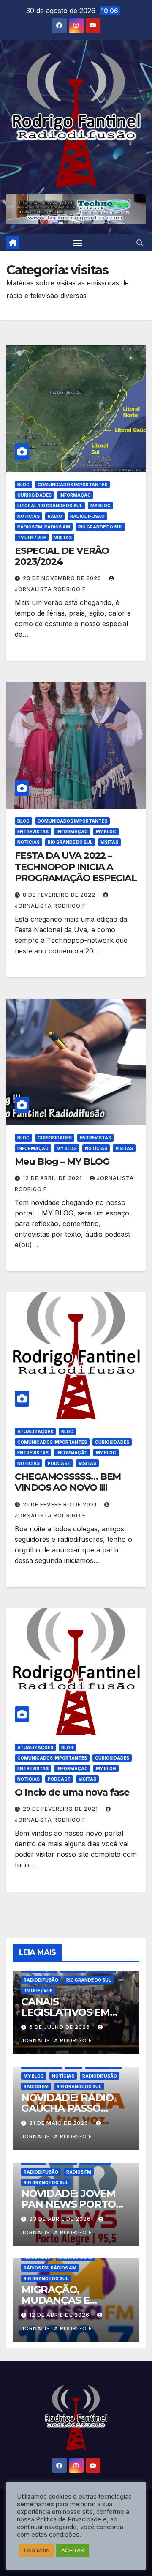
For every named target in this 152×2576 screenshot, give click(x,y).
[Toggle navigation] (78, 243)
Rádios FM (36, 2086)
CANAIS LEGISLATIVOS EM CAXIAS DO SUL (65, 2012)
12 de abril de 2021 (53, 1178)
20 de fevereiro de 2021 (61, 1809)
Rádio (55, 516)
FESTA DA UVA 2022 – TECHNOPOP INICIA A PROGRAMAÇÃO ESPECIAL (76, 867)
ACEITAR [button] (73, 2550)
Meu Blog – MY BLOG (62, 1162)
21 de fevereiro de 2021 (61, 1504)
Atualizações (35, 1432)
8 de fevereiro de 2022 (60, 895)
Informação (75, 495)
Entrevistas (33, 832)
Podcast (59, 1463)
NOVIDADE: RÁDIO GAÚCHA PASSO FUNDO (67, 2108)
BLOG (23, 485)
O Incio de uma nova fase (72, 1792)
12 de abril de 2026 (60, 2315)
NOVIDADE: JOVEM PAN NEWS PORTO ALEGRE (68, 2204)
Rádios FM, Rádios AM (44, 527)
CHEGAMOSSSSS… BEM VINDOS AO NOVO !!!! (68, 1482)
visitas (63, 537)
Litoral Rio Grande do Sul (50, 506)
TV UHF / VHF (32, 537)
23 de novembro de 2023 (63, 578)
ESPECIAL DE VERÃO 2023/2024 (62, 556)
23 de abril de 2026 (61, 2219)
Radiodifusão (87, 516)
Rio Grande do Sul (100, 527)
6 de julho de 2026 (60, 2027)
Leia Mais (37, 2550)
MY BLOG (100, 506)
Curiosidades (34, 495)
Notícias (28, 516)
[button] (140, 243)
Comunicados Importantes (72, 485)
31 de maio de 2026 (60, 2123)
